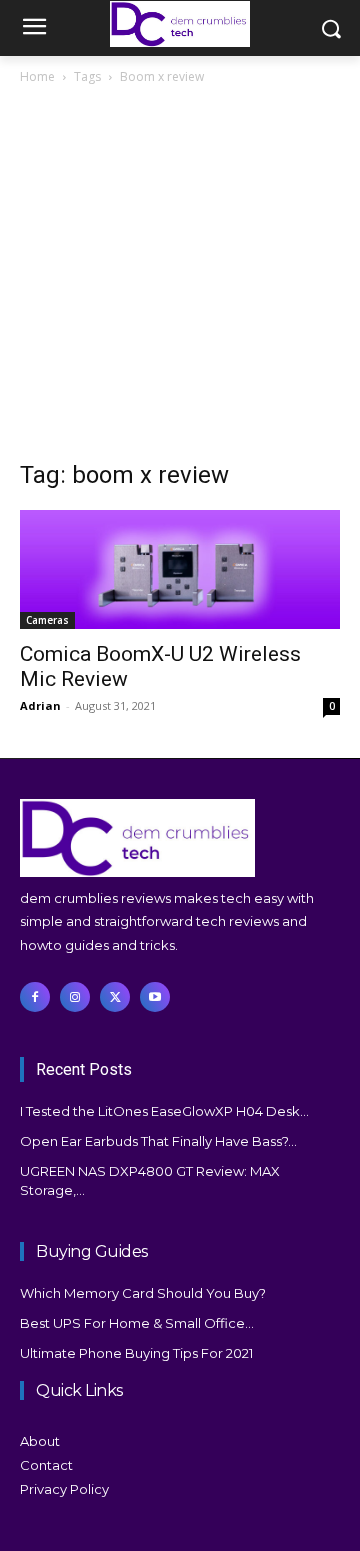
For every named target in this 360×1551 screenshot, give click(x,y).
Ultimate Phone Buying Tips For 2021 (136, 1353)
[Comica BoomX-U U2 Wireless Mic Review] (180, 569)
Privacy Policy (64, 1489)
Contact (46, 1465)
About (40, 1441)
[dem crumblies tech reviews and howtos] (180, 24)
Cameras (47, 620)
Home (37, 76)
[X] (115, 997)
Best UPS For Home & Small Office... (137, 1323)
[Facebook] (35, 997)
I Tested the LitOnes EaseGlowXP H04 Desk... (164, 1111)
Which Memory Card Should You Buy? (143, 1293)
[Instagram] (75, 997)
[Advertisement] (180, 278)
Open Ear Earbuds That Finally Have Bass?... (158, 1141)
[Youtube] (155, 997)
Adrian (40, 705)
